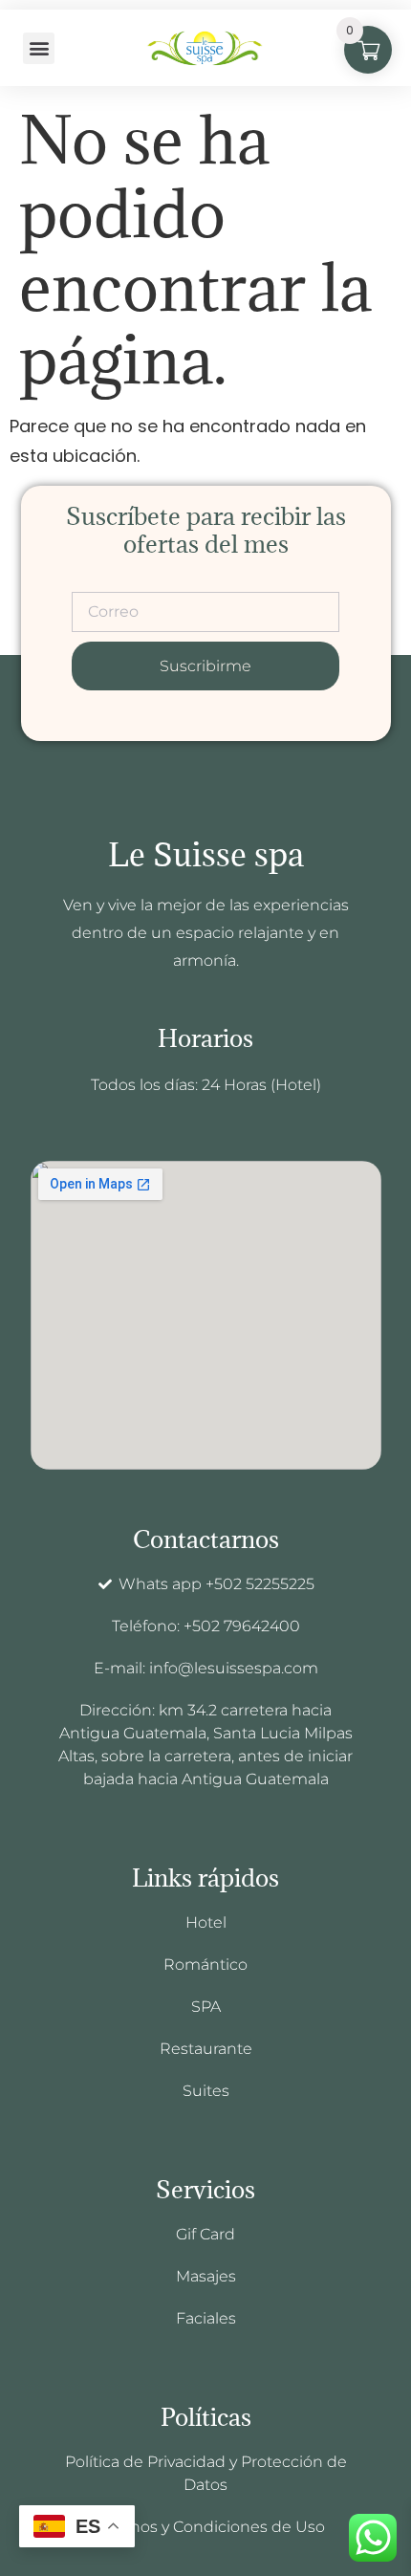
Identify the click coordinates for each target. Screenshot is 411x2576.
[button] (39, 48)
